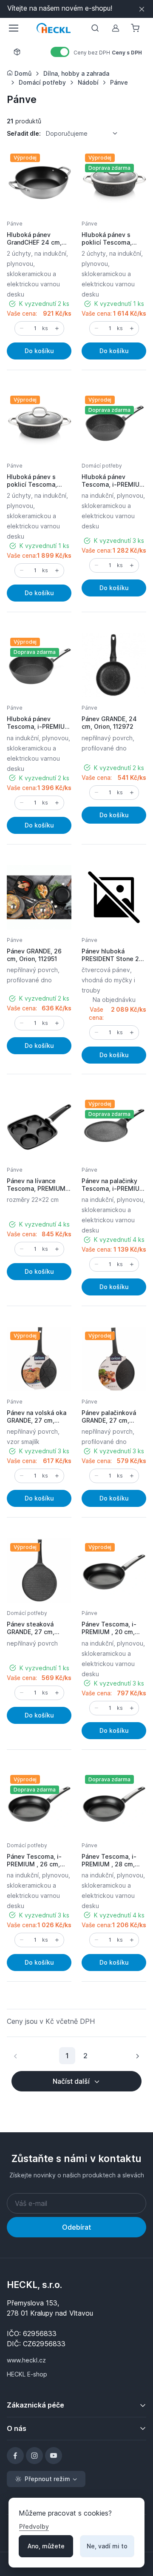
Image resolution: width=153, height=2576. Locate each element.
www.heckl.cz (26, 2360)
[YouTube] (54, 2456)
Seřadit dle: (24, 133)
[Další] (137, 2056)
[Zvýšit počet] (57, 328)
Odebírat (76, 2227)
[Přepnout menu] (13, 28)
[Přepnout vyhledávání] (95, 28)
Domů (22, 73)
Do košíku (39, 351)
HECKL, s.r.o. (34, 2285)
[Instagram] (34, 2456)
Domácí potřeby (102, 466)
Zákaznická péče (35, 2405)
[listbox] (85, 134)
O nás (17, 2428)
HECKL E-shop (27, 2374)
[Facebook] (15, 2456)
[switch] (60, 52)
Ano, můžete (46, 2546)
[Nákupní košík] (136, 28)
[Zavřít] (142, 9)
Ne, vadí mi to (107, 2546)
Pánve (15, 224)
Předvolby (34, 2526)
